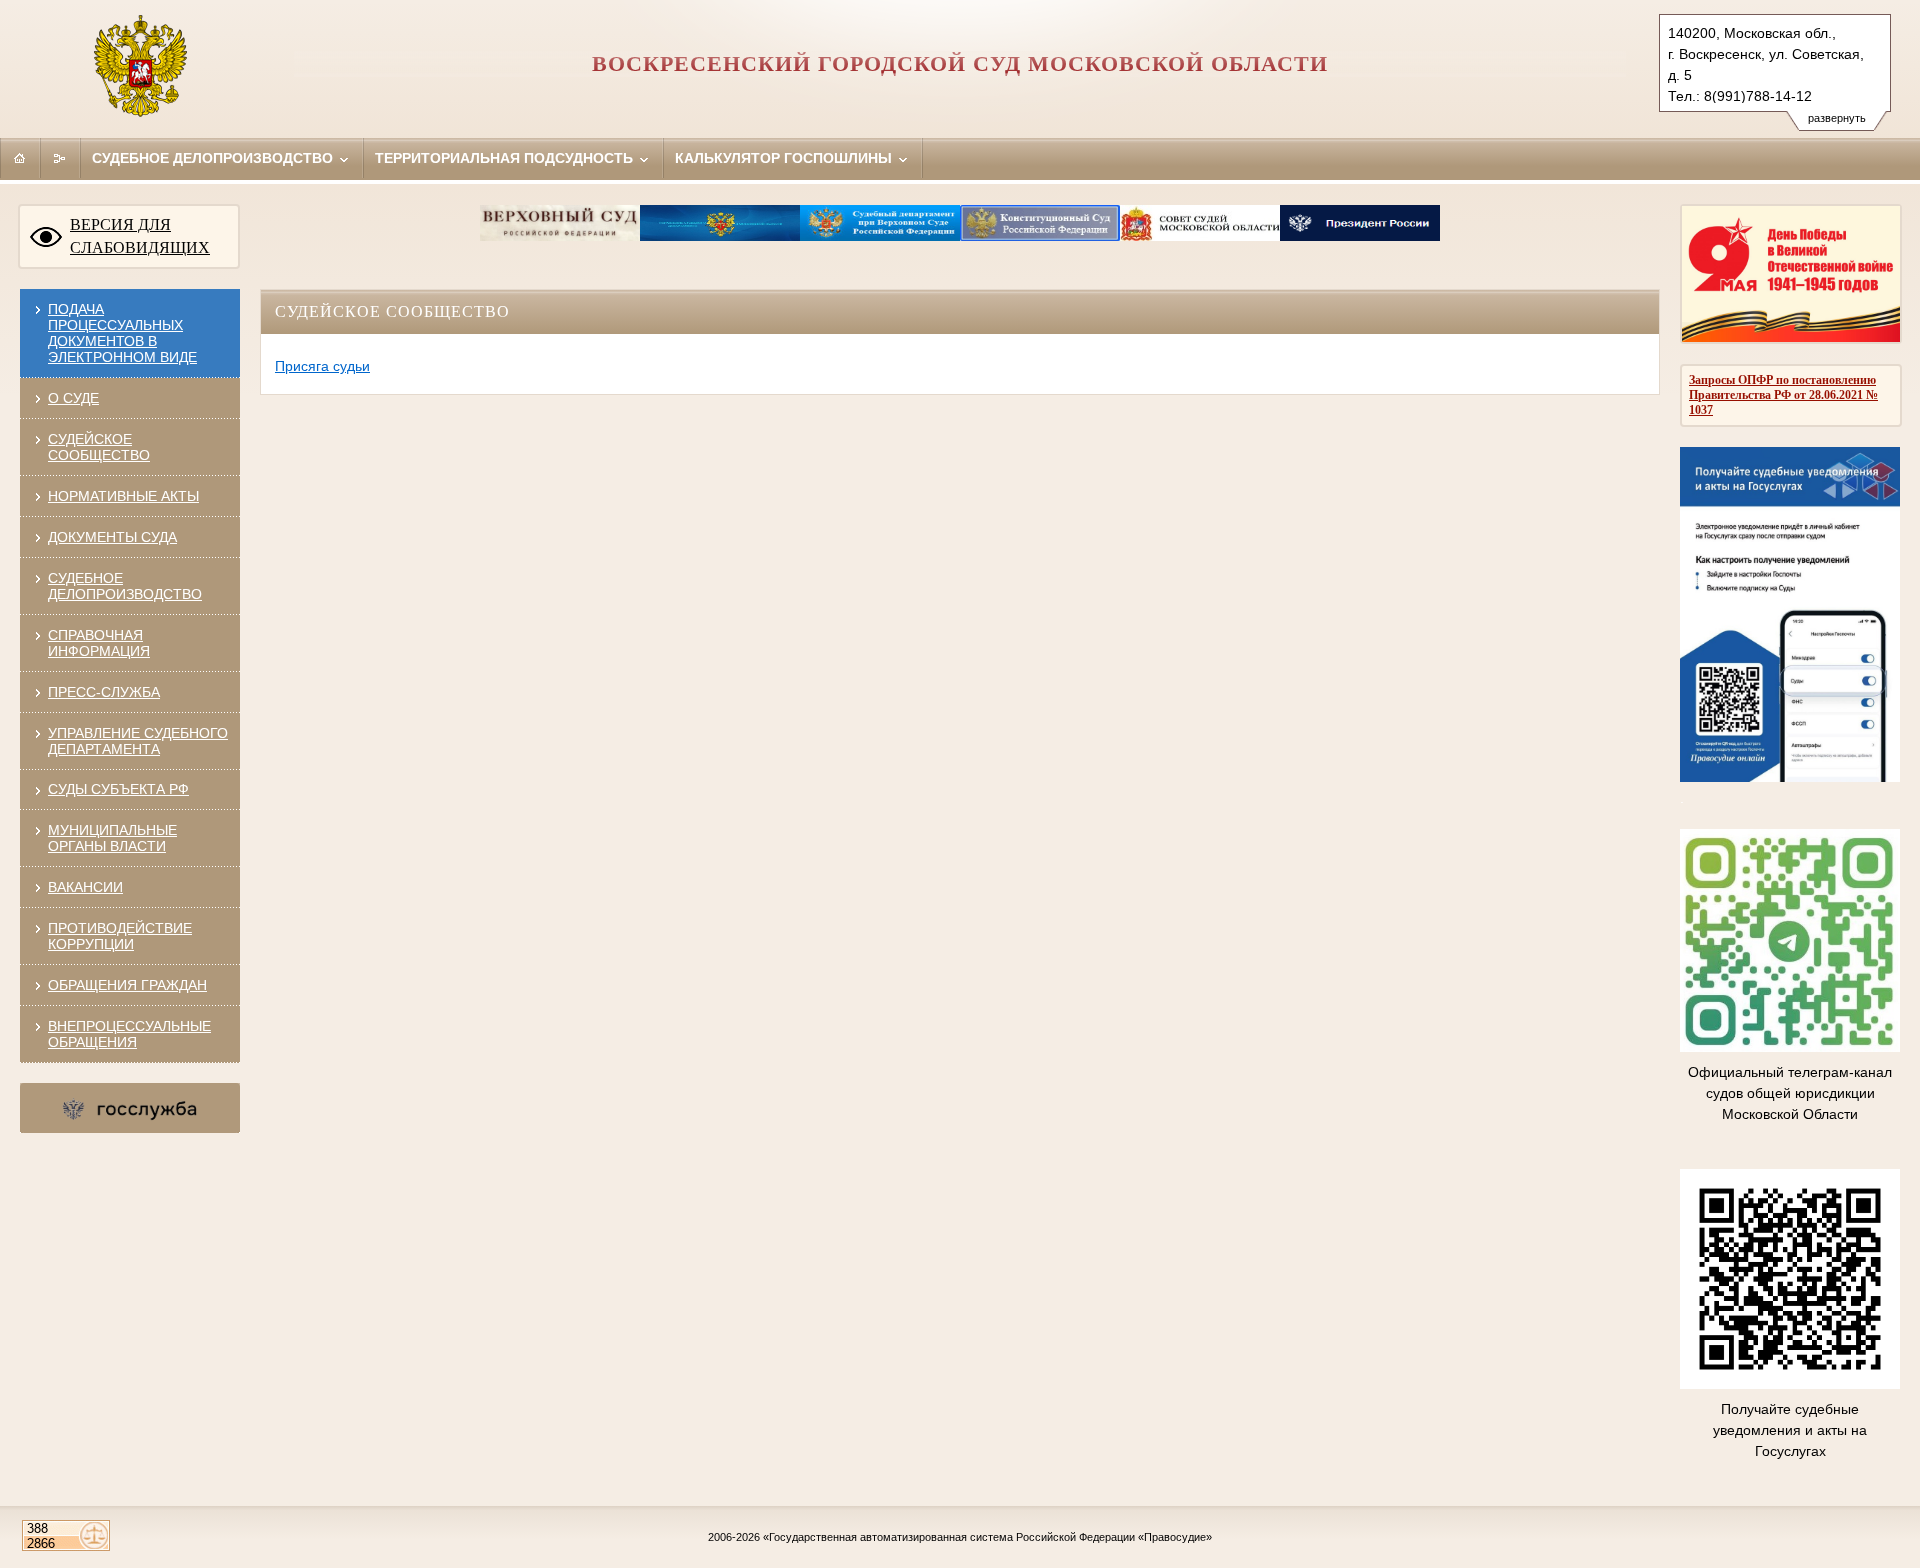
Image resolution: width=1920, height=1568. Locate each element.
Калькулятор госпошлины (785, 158)
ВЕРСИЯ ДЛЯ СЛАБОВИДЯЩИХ (140, 236)
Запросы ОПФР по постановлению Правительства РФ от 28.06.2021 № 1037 (1783, 395)
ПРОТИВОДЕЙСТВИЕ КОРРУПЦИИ (120, 936)
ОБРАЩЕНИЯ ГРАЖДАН (127, 985)
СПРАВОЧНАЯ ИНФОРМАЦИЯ (99, 643)
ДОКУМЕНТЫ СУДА (112, 537)
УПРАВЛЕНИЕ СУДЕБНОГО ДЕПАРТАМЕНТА (138, 741)
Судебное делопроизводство (214, 158)
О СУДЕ (73, 398)
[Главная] (20, 158)
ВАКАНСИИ (85, 887)
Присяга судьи (322, 366)
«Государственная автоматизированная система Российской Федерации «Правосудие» (987, 1537)
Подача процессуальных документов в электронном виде (122, 333)
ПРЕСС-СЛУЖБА (104, 692)
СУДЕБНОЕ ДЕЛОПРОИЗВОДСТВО (125, 586)
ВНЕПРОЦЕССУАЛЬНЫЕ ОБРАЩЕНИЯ (129, 1034)
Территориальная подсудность (506, 158)
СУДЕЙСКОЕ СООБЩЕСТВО (99, 447)
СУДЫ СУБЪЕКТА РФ (118, 789)
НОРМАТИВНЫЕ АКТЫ (123, 496)
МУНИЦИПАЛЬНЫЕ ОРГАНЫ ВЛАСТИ (112, 838)
